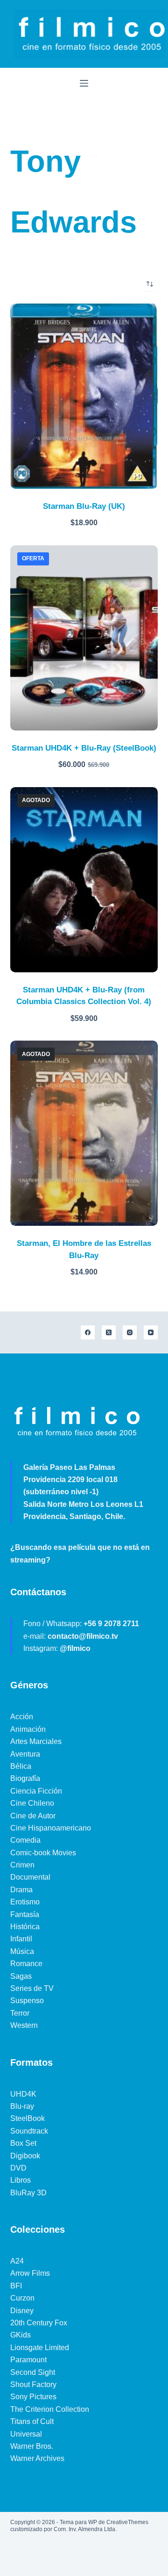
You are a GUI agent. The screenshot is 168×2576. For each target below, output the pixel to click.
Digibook (25, 2156)
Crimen (22, 1865)
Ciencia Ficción (36, 1791)
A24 (17, 2261)
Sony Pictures (33, 2397)
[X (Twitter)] (109, 1332)
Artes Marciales (36, 1741)
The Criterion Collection (50, 2409)
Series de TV (32, 1988)
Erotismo (25, 1902)
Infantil (21, 1939)
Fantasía (25, 1914)
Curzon (22, 2298)
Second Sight (33, 2372)
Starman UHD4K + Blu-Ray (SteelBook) (84, 748)
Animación (28, 1729)
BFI (16, 2286)
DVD (18, 2168)
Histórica (25, 1927)
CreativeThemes (127, 2522)
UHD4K (23, 2094)
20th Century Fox (39, 2323)
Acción (22, 1717)
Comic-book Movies (43, 1853)
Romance (26, 1964)
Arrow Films (30, 2273)
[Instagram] (130, 1332)
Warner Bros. (32, 2446)
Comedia (25, 1840)
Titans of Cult (32, 2421)
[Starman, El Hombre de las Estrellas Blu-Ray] (84, 1133)
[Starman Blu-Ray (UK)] (84, 396)
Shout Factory (33, 2384)
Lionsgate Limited (40, 2348)
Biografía (25, 1778)
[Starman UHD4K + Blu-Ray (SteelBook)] (84, 638)
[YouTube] (151, 1332)
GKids (21, 2335)
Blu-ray (22, 2106)
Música (22, 1951)
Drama (21, 1890)
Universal (26, 2434)
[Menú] (84, 83)
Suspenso (27, 2001)
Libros (21, 2180)
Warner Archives (37, 2458)
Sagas (21, 1976)
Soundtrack (29, 2131)
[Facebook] (88, 1332)
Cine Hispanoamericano (51, 1828)
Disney (22, 2311)
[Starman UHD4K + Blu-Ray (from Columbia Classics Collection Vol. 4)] (84, 880)
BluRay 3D (28, 2193)
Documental (30, 1877)
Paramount (28, 2360)
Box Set (23, 2143)
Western (24, 2025)
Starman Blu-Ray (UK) (84, 506)
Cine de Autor (33, 1816)
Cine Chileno (32, 1803)
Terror (20, 2013)
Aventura (25, 1754)
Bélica (21, 1766)
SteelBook (28, 2118)
